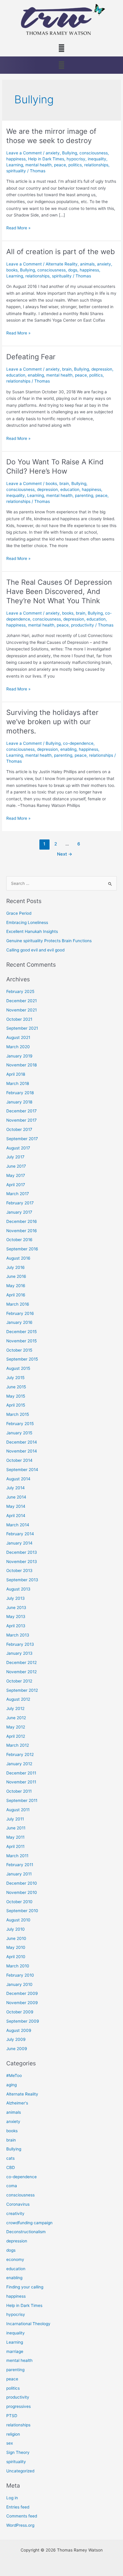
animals (87, 264)
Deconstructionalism (26, 2232)
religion (13, 2434)
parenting (84, 495)
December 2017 (21, 1111)
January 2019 (19, 1056)
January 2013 (19, 1653)
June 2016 (16, 1276)
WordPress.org (20, 2525)
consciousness (94, 153)
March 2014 (18, 1525)
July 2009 (16, 2039)
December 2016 (22, 1221)
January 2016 (19, 1322)
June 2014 (16, 1497)
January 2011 (19, 1874)
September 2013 (22, 1580)
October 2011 (19, 1791)
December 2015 (21, 1332)
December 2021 (21, 1001)
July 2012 (15, 1708)
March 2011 (17, 1856)
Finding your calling (25, 2287)
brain (67, 369)
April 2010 (16, 1957)
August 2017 (18, 1148)
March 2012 (18, 1745)
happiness (16, 159)
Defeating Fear (31, 357)
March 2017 (18, 1194)
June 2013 (16, 1608)
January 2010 (19, 1984)
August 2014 (18, 1479)
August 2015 (18, 1368)
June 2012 (16, 1718)
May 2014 (16, 1506)
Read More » (18, 227)
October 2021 (19, 1019)
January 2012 (19, 1764)
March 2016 (18, 1304)
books (12, 270)
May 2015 (16, 1396)
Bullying (70, 153)
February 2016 (20, 1313)
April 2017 (16, 1185)
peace (60, 165)
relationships (96, 165)
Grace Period (19, 913)
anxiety (53, 153)
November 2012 (21, 1672)
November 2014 (22, 1451)
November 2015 (21, 1341)
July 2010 (16, 1929)
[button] (61, 48)
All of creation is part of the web (61, 252)
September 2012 (22, 1690)
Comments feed (22, 2516)
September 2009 (23, 2021)
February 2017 (20, 1203)
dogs (73, 270)
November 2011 (21, 1782)
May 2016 (16, 1286)
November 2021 (21, 1010)
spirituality (16, 171)
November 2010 (22, 1892)
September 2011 (22, 1800)
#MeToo (14, 2075)
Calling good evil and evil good (35, 950)
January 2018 (19, 1102)
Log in (12, 2498)
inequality (97, 159)
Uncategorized (20, 2471)
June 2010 (16, 1938)
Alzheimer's (17, 2103)
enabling (36, 375)
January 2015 (19, 1433)
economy (15, 2259)
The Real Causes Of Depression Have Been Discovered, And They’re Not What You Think (59, 591)
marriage (15, 2351)
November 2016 (22, 1231)
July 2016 (16, 1267)
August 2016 (18, 1258)
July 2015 (15, 1378)
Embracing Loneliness (27, 922)
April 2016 (16, 1295)
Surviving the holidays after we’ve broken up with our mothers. (52, 722)
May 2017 (16, 1175)
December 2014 (22, 1442)
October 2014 (19, 1460)
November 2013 (22, 1562)
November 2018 (21, 1065)
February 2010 (20, 1975)
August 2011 (18, 1810)
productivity (83, 625)
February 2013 (20, 1644)
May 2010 (16, 1947)
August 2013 (18, 1589)
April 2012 (16, 1736)
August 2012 (18, 1699)
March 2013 (18, 1635)
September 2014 (22, 1470)
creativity (15, 2213)
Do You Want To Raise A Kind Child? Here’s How (55, 466)
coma (12, 2186)
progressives (19, 2406)
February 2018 (20, 1093)
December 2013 (22, 1552)
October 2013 (19, 1571)
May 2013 (16, 1616)
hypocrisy (76, 159)
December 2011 (21, 1773)
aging (11, 2085)
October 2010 (19, 1902)
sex (10, 2443)
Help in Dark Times (46, 159)
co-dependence (78, 743)
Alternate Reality (62, 264)
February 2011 (20, 1865)
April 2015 (16, 1405)
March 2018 (18, 1083)
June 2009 (17, 2049)
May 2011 (15, 1837)
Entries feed (18, 2507)
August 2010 (18, 1920)
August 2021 (18, 1037)
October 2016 (19, 1240)
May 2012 (16, 1727)
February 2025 (20, 991)
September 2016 (22, 1249)
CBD (11, 2167)
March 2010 (18, 1966)
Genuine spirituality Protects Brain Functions (49, 941)
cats (10, 2158)
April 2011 (15, 1846)
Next (65, 854)
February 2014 (20, 1534)
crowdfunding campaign (29, 2223)
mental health (39, 165)
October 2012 (19, 1681)
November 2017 (21, 1120)
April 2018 (16, 1074)
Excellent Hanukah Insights (32, 931)
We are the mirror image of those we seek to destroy (51, 136)
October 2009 (20, 2012)
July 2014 (16, 1488)
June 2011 (16, 1828)
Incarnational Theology (28, 2324)
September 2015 (22, 1359)
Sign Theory (18, 2452)
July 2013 (16, 1598)
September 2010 (22, 1911)
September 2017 (22, 1139)
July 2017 (15, 1157)
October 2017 (19, 1129)
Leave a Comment (24, 153)
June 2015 (16, 1387)
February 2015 (20, 1424)
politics (75, 165)
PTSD (12, 2416)
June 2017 (16, 1166)
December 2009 (22, 1993)
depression (102, 369)
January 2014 (19, 1543)
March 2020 (18, 1047)
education (16, 375)
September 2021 (22, 1028)
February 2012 (20, 1754)
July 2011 (15, 1819)
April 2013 (16, 1626)
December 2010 (22, 1883)
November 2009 (22, 2003)
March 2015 (18, 1414)
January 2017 (19, 1212)
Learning (15, 165)
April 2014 (16, 1516)
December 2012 (21, 1662)
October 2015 (19, 1350)
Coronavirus (18, 2204)
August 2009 (19, 2030)
